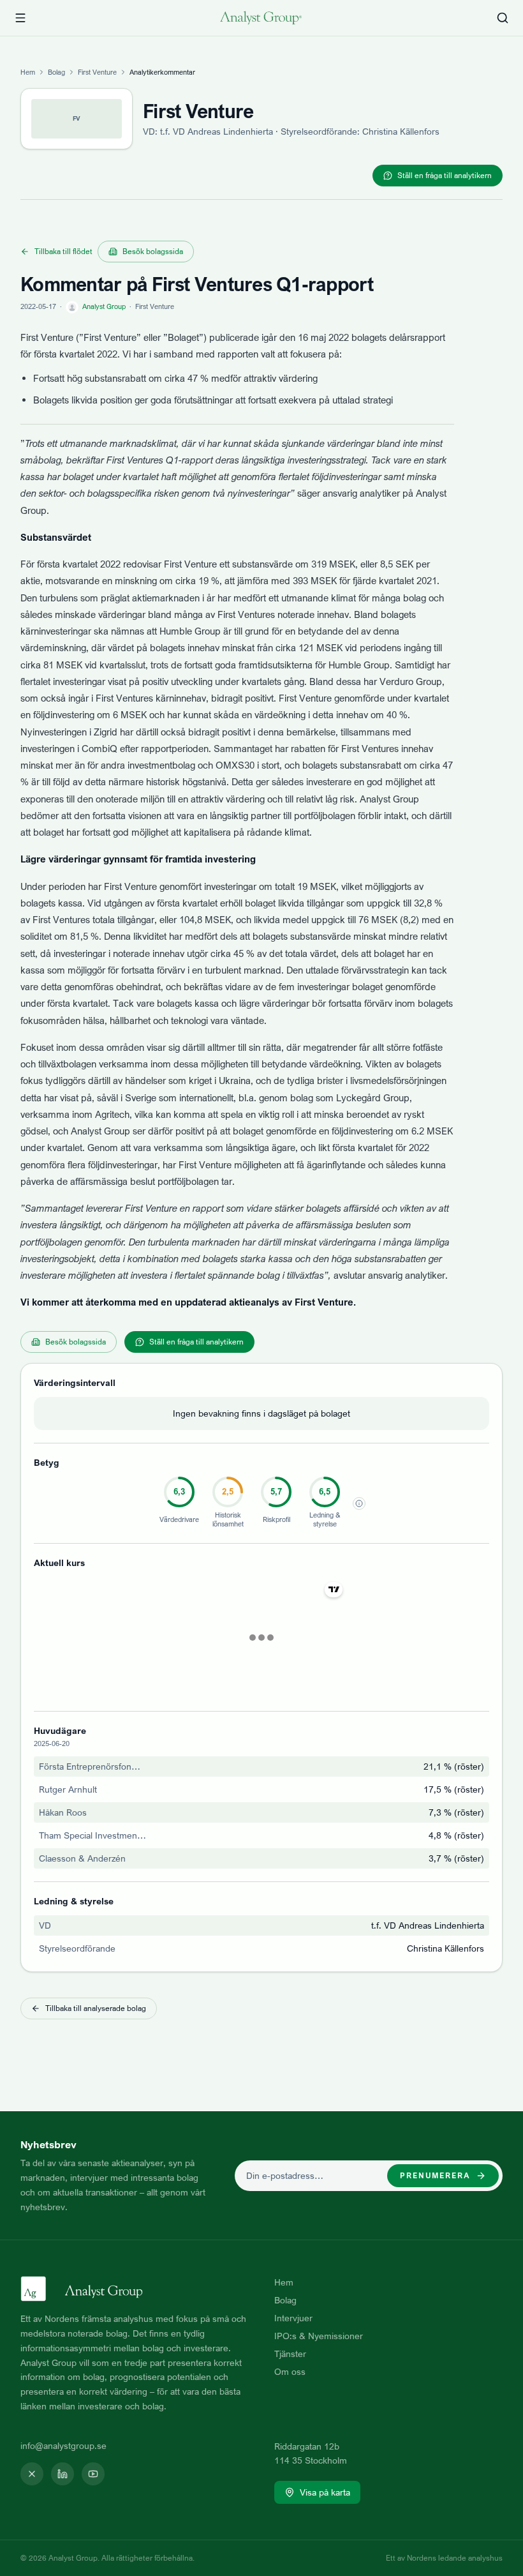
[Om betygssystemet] (359, 1503)
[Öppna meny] (20, 18)
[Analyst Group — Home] (261, 18)
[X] (32, 2474)
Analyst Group (104, 306)
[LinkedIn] (63, 2474)
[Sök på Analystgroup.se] (503, 18)
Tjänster (290, 2354)
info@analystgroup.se (63, 2445)
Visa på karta (325, 2492)
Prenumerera (435, 2175)
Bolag (56, 72)
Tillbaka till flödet (63, 251)
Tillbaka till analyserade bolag (96, 2008)
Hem (28, 72)
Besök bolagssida (153, 251)
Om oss (290, 2371)
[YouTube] (93, 2474)
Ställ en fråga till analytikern (445, 175)
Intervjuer (293, 2318)
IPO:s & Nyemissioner (319, 2336)
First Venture (97, 72)
